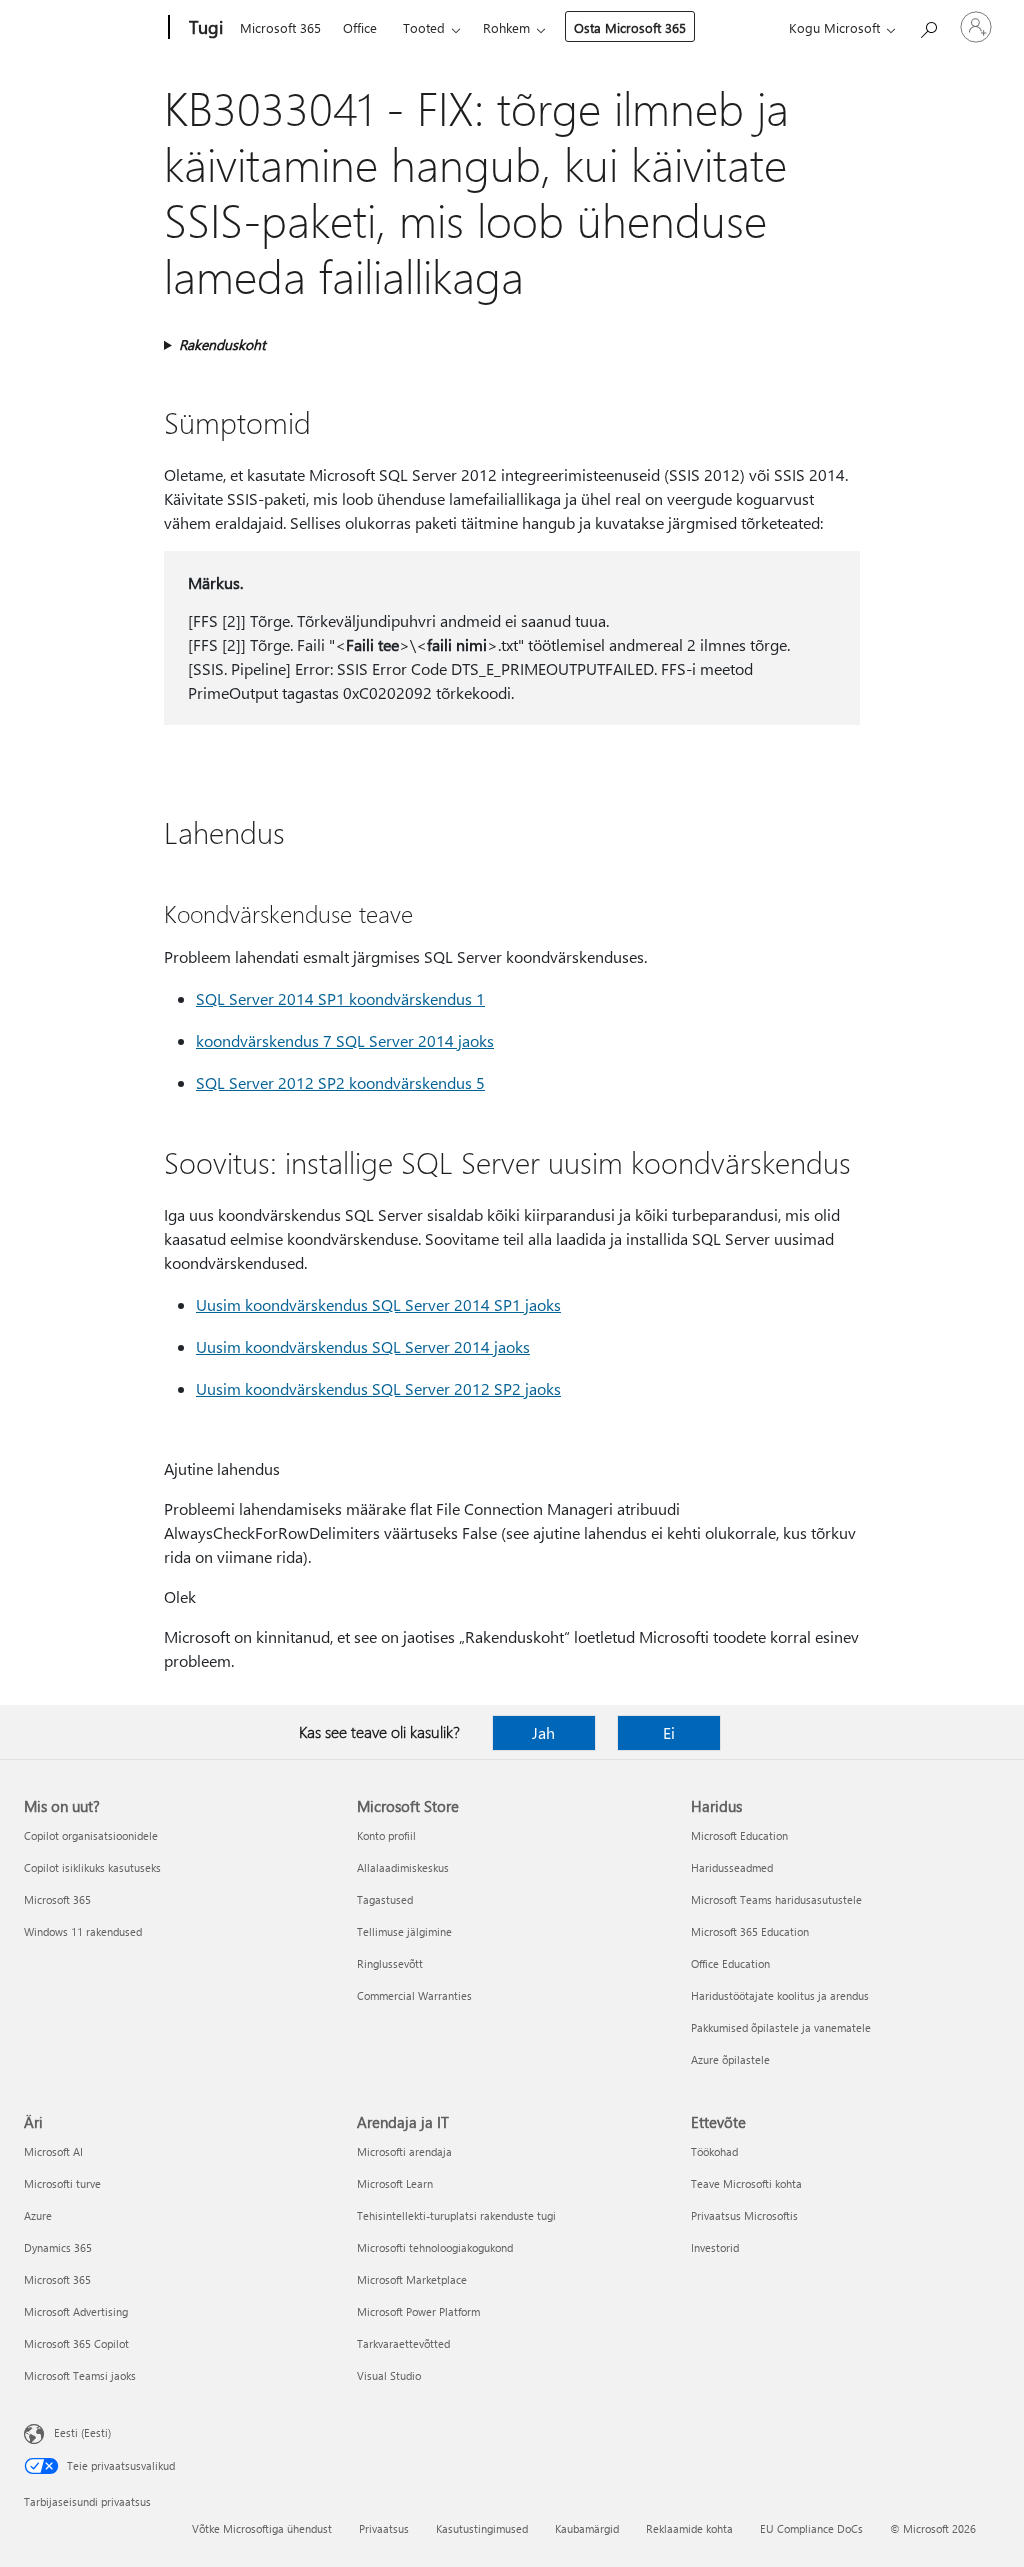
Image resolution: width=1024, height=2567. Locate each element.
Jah (543, 1732)
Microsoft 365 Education (750, 1931)
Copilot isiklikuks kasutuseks (92, 1867)
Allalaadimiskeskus (403, 1867)
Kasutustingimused (482, 2528)
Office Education (730, 1963)
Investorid (715, 2247)
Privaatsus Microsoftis (744, 2215)
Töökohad (714, 2151)
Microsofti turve (62, 2183)
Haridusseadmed (732, 1867)
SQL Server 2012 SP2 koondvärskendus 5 (340, 1082)
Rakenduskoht (222, 344)
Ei (669, 1732)
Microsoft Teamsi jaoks (80, 2375)
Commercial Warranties (414, 1995)
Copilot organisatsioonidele (91, 1835)
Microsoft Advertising (76, 2311)
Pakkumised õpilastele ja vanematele (781, 2027)
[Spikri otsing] (928, 25)
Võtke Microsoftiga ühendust (262, 2528)
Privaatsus (384, 2528)
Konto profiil (386, 1835)
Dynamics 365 (58, 2247)
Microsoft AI (53, 2151)
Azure (38, 2215)
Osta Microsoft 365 (630, 27)
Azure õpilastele (730, 2059)
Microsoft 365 (280, 27)
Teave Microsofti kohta (746, 2183)
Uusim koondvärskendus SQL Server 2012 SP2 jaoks (378, 1388)
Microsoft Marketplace (412, 2279)
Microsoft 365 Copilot (76, 2343)
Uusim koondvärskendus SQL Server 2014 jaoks (363, 1346)
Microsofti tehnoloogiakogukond (435, 2247)
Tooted (424, 27)
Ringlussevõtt (390, 1963)
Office (360, 27)
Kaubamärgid (587, 2528)
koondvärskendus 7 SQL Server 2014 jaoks (345, 1040)
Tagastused (385, 1899)
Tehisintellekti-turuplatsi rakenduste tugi (456, 2215)
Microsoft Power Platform (418, 2311)
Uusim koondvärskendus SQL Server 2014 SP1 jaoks (378, 1304)
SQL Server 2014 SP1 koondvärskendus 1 (340, 998)
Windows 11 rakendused (83, 1931)
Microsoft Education (739, 1835)
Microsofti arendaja (404, 2151)
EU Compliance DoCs (811, 2528)
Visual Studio (389, 2375)
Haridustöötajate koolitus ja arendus (780, 1995)
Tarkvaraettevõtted (403, 2343)
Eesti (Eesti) (82, 2432)
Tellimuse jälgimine (404, 1931)
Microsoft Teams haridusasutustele (776, 1899)
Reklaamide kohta (689, 2528)
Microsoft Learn (395, 2183)
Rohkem (506, 27)
